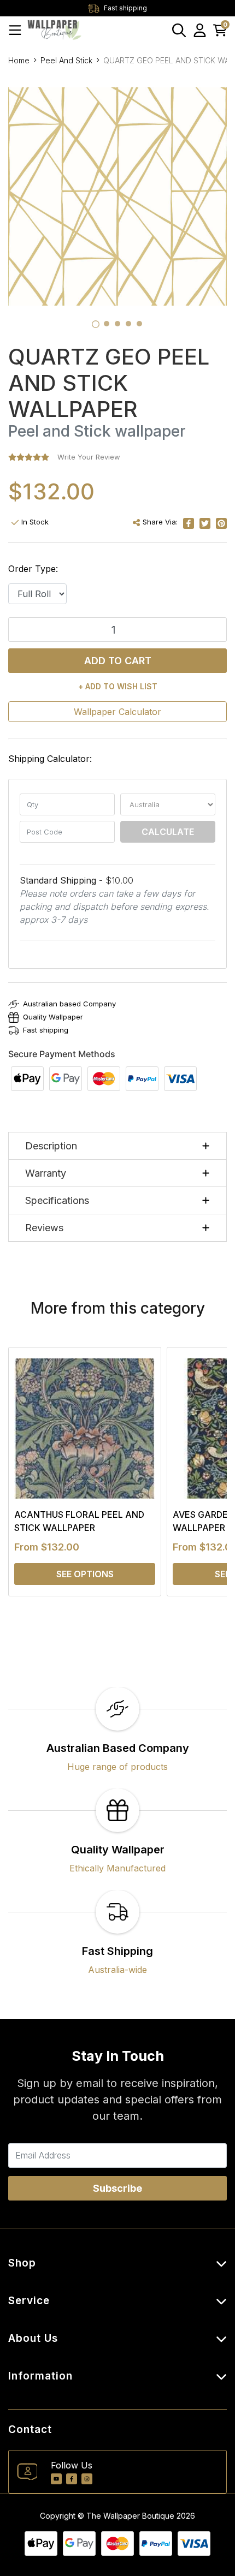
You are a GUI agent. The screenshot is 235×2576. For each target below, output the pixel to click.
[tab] (96, 324)
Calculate (168, 832)
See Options (85, 1574)
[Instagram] (87, 2479)
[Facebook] (72, 2479)
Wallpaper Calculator (117, 712)
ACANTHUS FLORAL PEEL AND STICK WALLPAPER (79, 1521)
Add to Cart (118, 661)
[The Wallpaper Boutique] (55, 30)
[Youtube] (56, 2479)
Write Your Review (89, 457)
